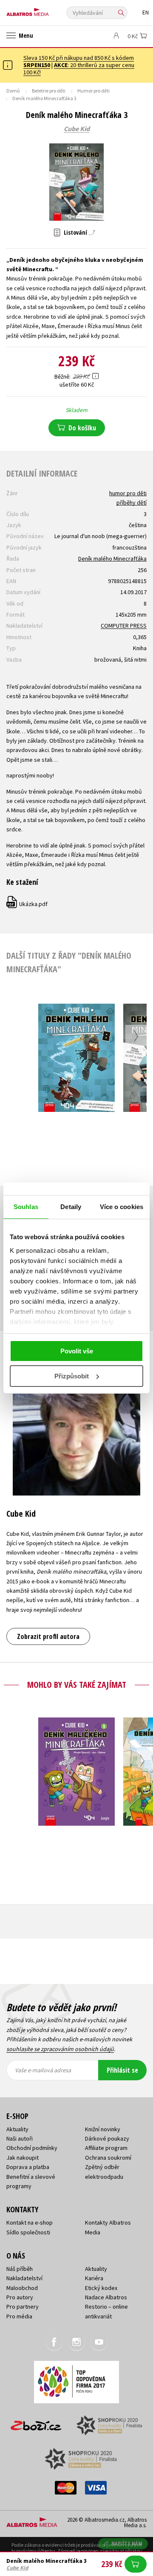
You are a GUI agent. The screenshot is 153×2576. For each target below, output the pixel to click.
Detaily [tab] (71, 1207)
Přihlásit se (122, 2070)
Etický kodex (101, 2288)
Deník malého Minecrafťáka (112, 558)
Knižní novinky (103, 2129)
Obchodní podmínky (32, 2148)
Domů (13, 91)
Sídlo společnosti (28, 2232)
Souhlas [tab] (26, 1207)
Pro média (19, 2316)
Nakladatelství (24, 2278)
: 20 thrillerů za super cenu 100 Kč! (79, 69)
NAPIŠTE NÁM (127, 2544)
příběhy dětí (132, 502)
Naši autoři (20, 2138)
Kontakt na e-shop (30, 2222)
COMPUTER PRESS (124, 626)
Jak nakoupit (23, 2158)
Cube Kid (77, 129)
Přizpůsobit (72, 1376)
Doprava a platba (28, 2167)
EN (146, 13)
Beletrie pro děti (49, 91)
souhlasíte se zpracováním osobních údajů (60, 2049)
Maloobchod (22, 2288)
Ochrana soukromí (108, 2158)
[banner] (45, 10)
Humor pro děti (93, 91)
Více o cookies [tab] (122, 1207)
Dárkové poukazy (107, 2138)
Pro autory (20, 2297)
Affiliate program (106, 2148)
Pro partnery (23, 2307)
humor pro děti (128, 493)
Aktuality (17, 2129)
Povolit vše (77, 1351)
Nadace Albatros (106, 2297)
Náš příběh (20, 2269)
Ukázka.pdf (27, 904)
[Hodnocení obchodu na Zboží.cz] (36, 2423)
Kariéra (94, 2278)
